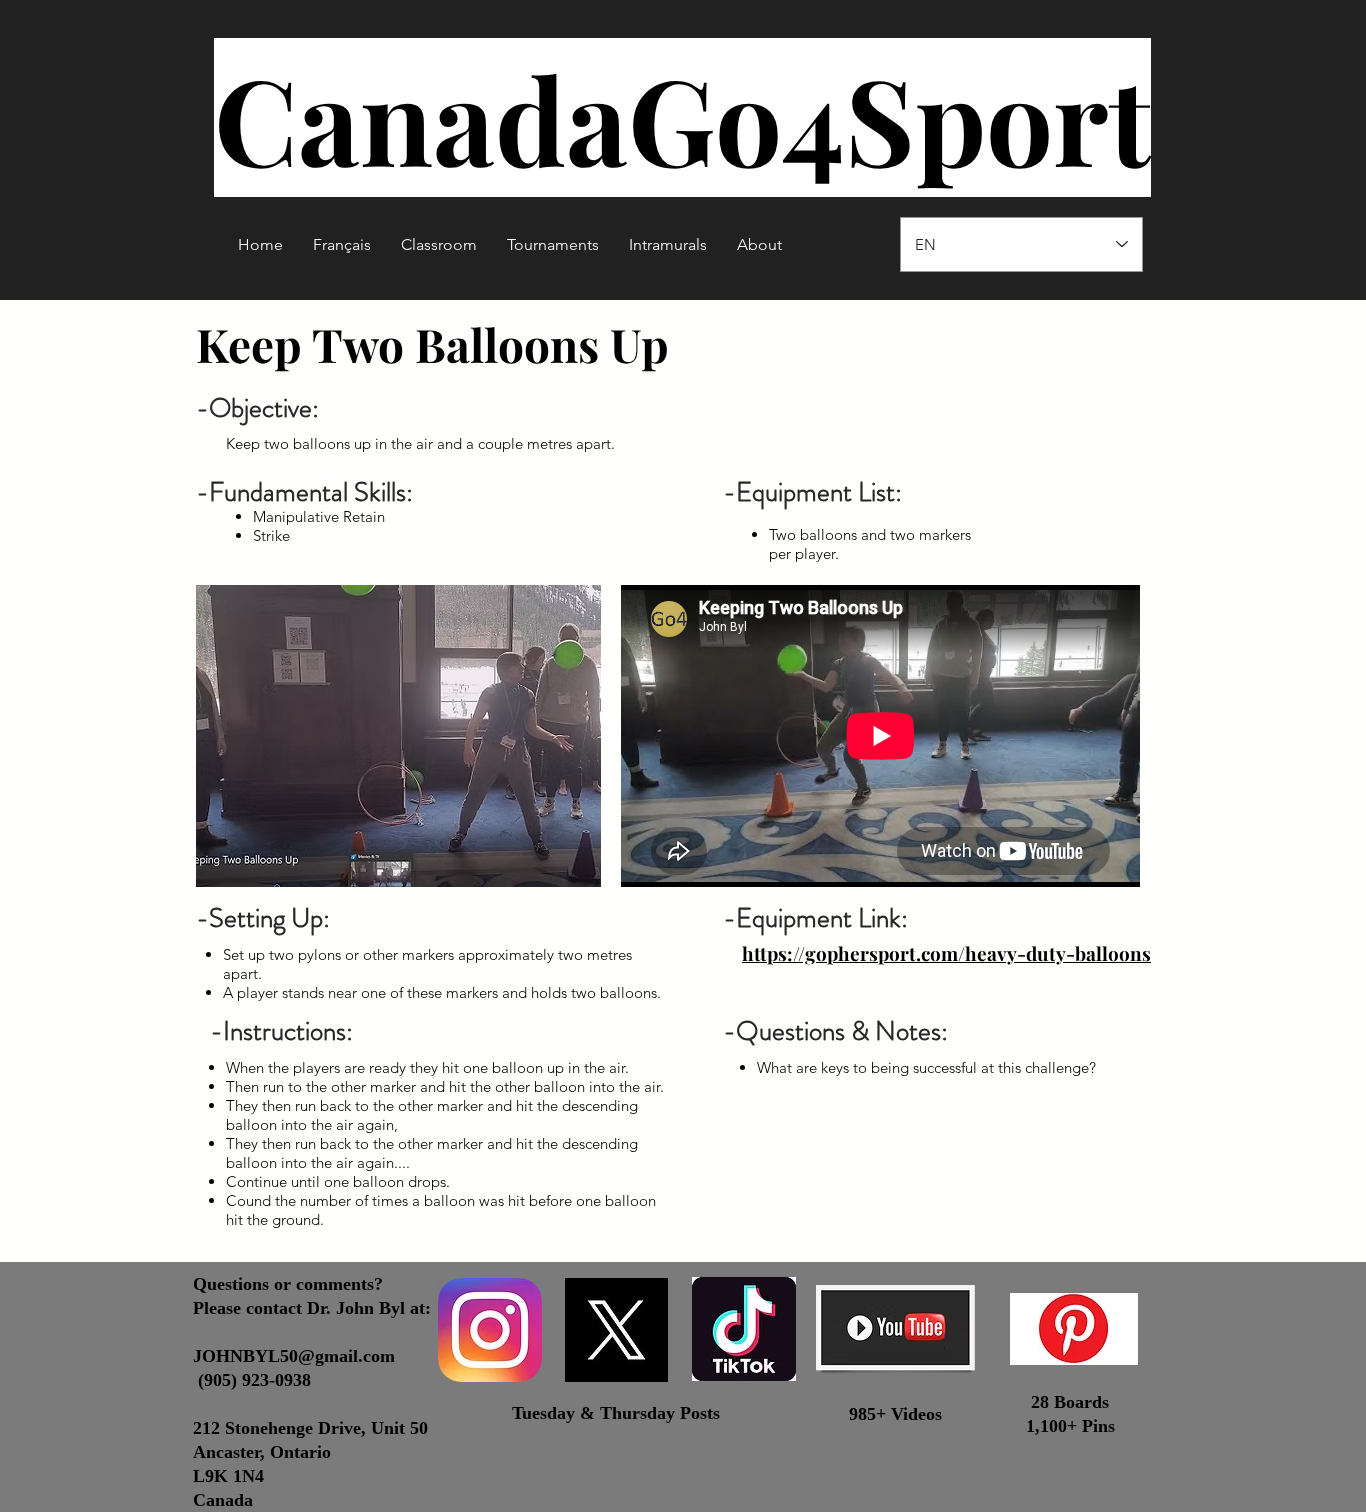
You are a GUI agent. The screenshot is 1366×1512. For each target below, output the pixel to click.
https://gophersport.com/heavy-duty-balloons (946, 953)
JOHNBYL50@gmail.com (294, 1356)
